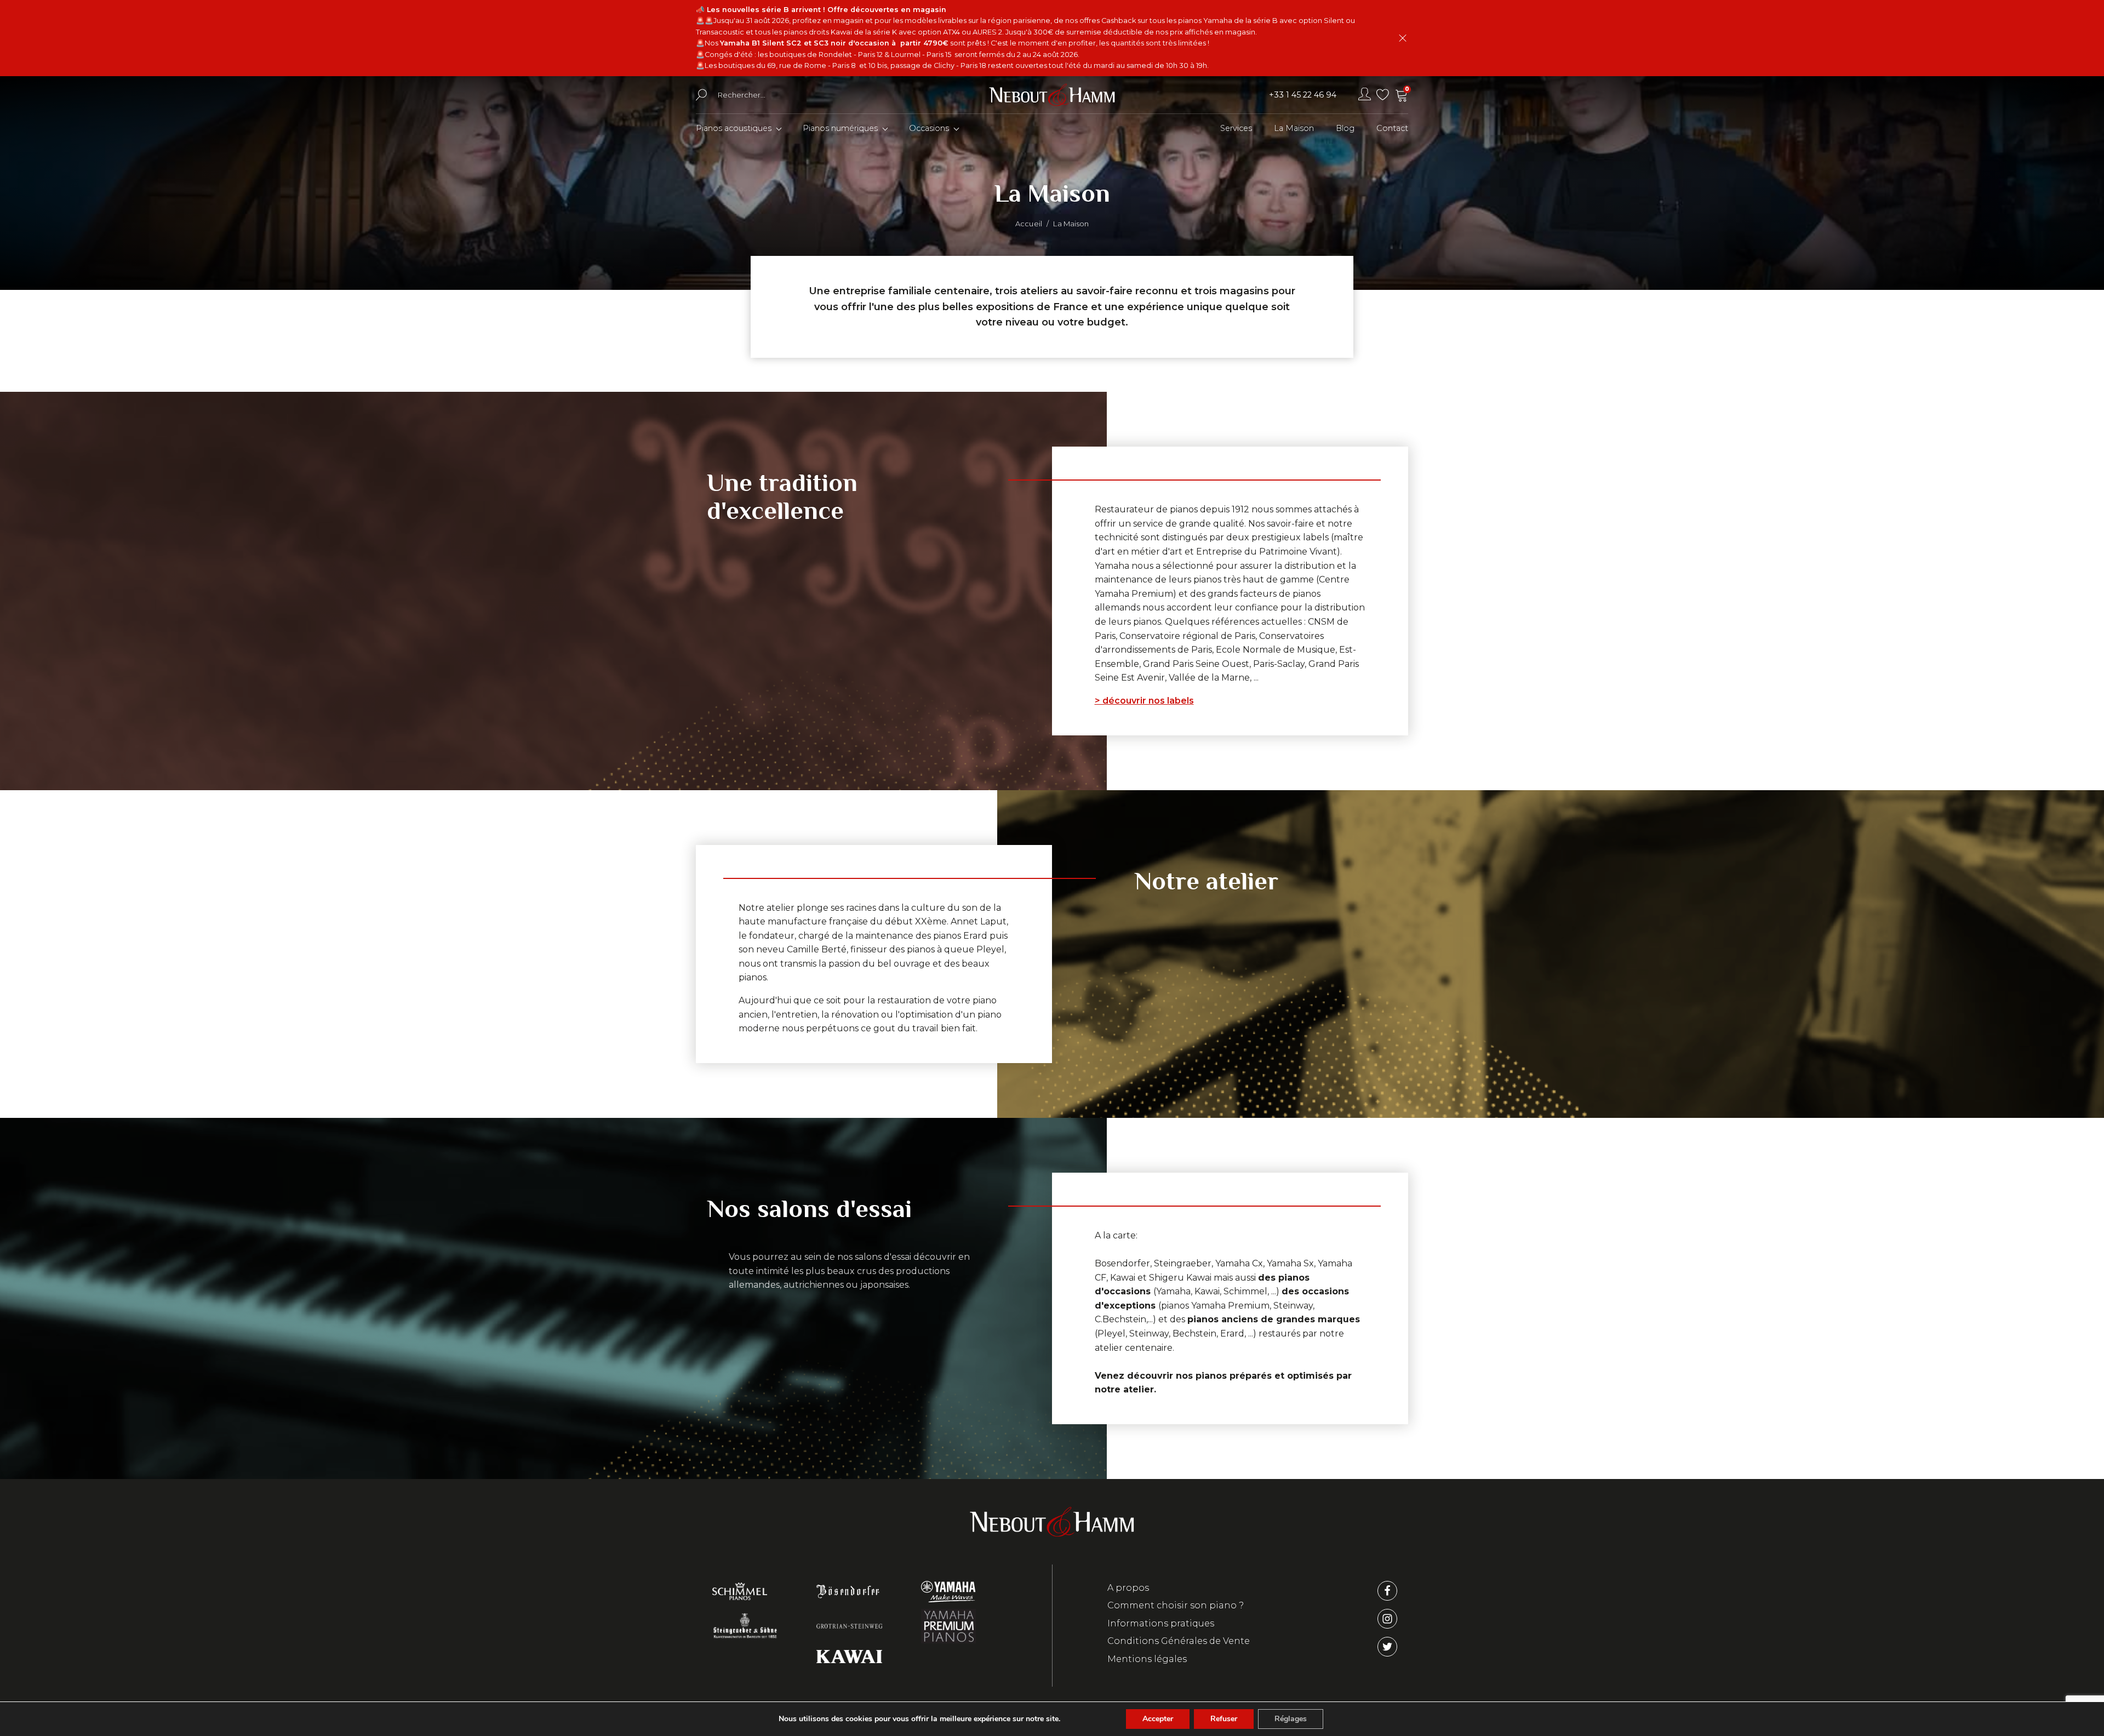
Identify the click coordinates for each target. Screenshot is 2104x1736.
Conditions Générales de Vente (1179, 1641)
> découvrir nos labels (1144, 701)
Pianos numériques (840, 128)
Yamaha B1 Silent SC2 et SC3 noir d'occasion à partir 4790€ (834, 43)
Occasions (929, 128)
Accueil (1029, 224)
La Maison (1294, 128)
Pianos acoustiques (734, 128)
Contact (1392, 128)
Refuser (1224, 1719)
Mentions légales (1147, 1659)
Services (1236, 128)
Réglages (1291, 1719)
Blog (1345, 128)
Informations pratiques (1161, 1623)
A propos (1128, 1588)
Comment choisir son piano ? (1176, 1605)
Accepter (1158, 1719)
